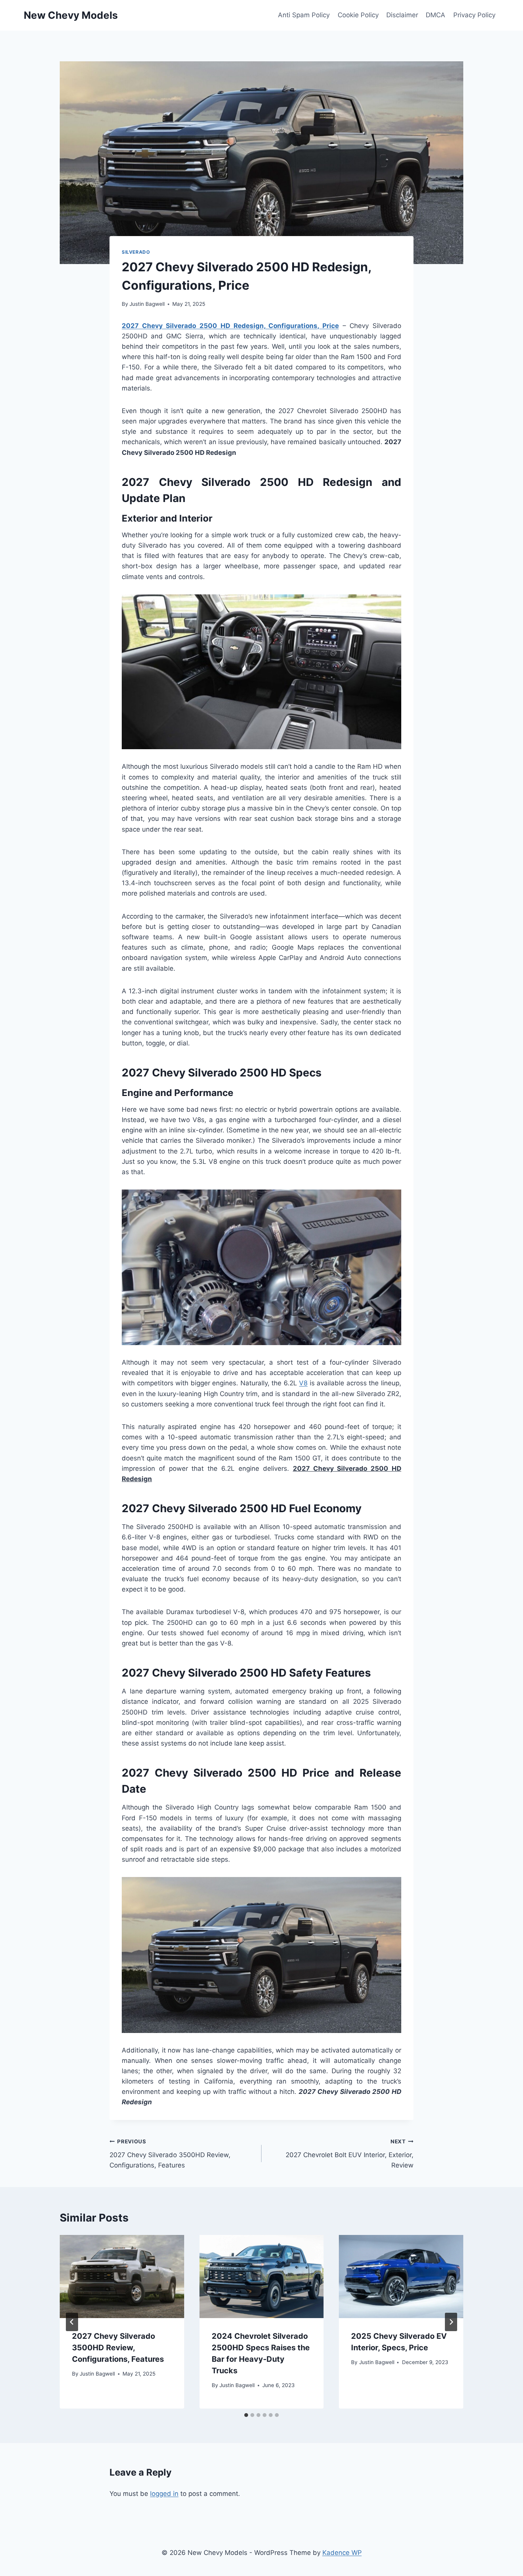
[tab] (246, 2415)
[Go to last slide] (72, 2322)
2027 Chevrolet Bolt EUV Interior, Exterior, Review (350, 2154)
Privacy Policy (474, 15)
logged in (164, 2494)
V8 (303, 1383)
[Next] (451, 2322)
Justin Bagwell (147, 304)
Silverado (136, 252)
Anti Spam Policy (304, 15)
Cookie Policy (358, 15)
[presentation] (122, 2276)
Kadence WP (342, 2553)
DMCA (436, 15)
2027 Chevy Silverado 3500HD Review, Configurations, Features (170, 2154)
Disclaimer (402, 15)
